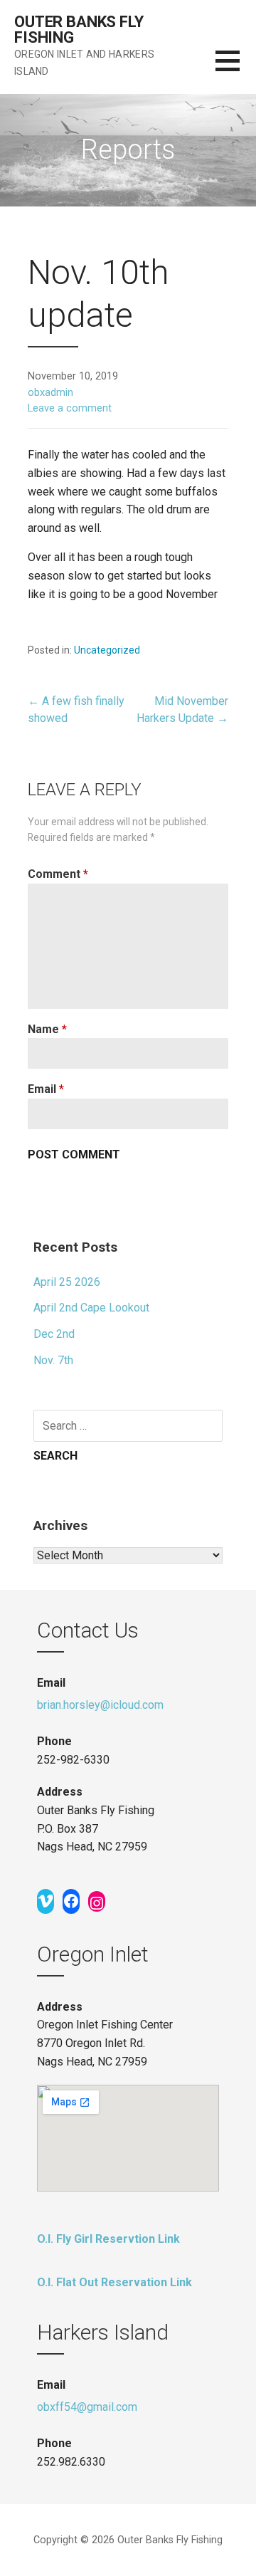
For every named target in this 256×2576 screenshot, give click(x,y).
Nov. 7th (53, 1360)
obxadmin (50, 393)
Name (47, 1029)
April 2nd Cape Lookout (91, 1308)
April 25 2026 (67, 1282)
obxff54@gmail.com (87, 2407)
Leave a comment (70, 408)
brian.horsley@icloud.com (100, 1705)
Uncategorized (107, 650)
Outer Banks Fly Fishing (79, 30)
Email (46, 1089)
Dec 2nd (54, 1334)
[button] (236, 69)
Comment (58, 874)
